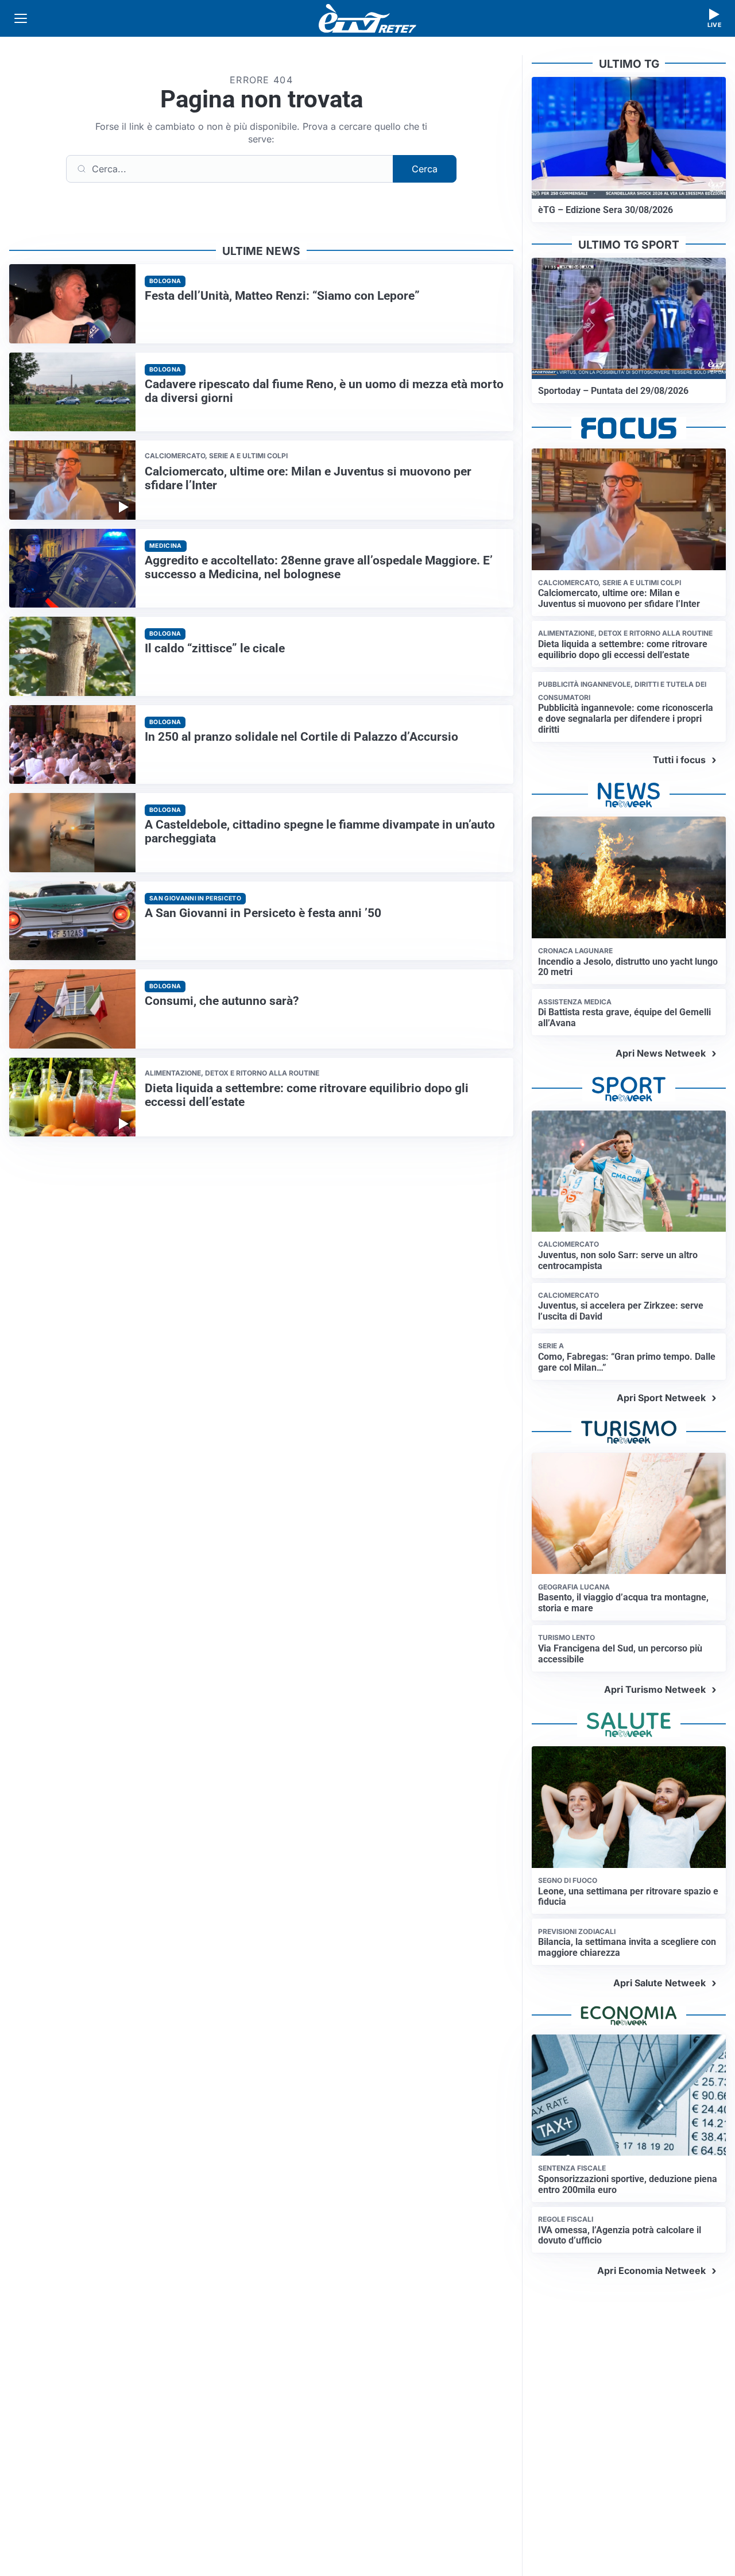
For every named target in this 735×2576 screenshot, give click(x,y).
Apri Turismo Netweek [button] (655, 1689)
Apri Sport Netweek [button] (661, 1398)
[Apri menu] (21, 18)
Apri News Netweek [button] (661, 1053)
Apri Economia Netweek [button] (651, 2271)
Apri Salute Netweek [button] (659, 1983)
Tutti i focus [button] (679, 760)
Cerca (425, 169)
